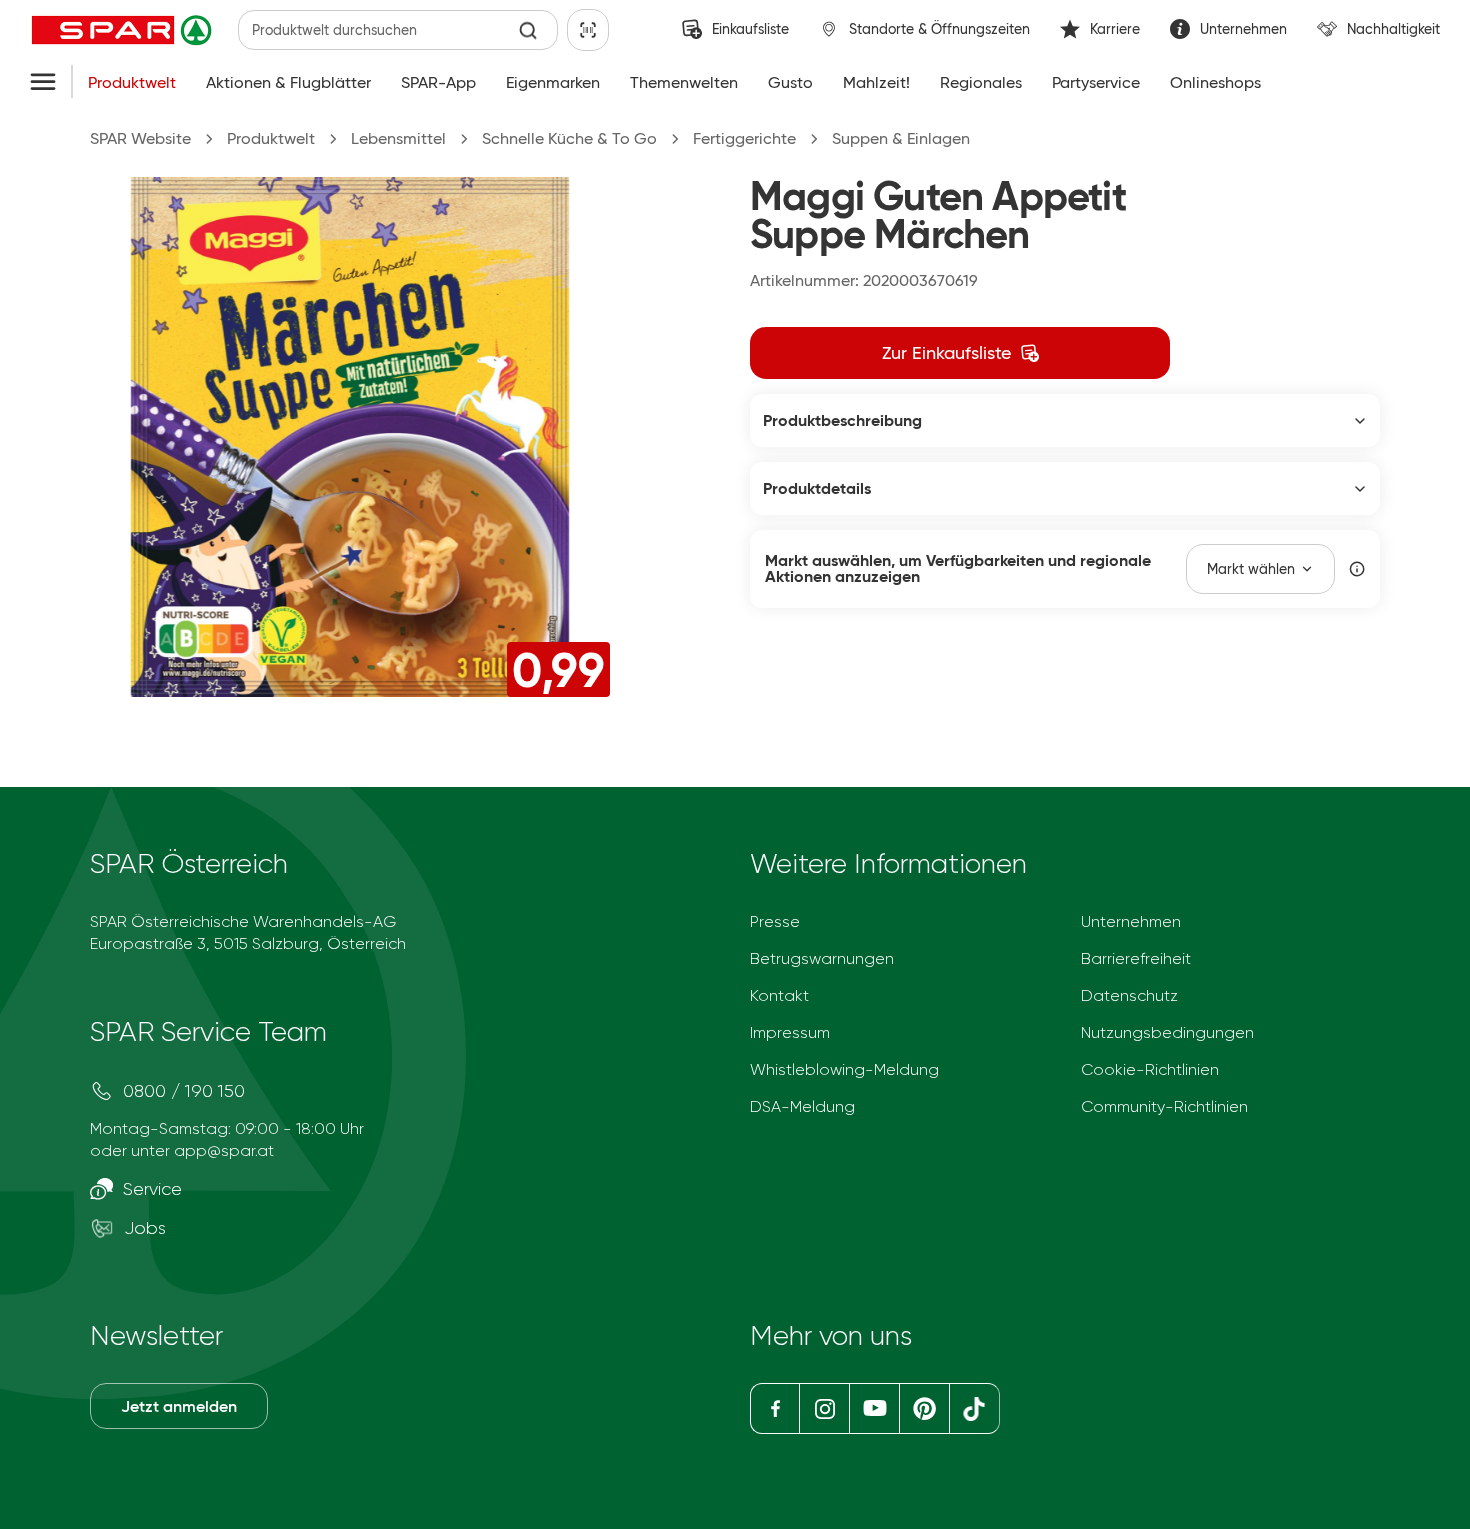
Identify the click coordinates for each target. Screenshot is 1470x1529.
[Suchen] (528, 30)
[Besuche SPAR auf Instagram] (824, 1408)
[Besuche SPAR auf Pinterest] (923, 1408)
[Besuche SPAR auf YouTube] (874, 1408)
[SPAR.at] (124, 30)
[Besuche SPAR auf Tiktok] (974, 1408)
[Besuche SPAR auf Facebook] (774, 1408)
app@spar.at (224, 1150)
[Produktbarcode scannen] (588, 30)
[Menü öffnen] (43, 83)
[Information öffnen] (1357, 569)
